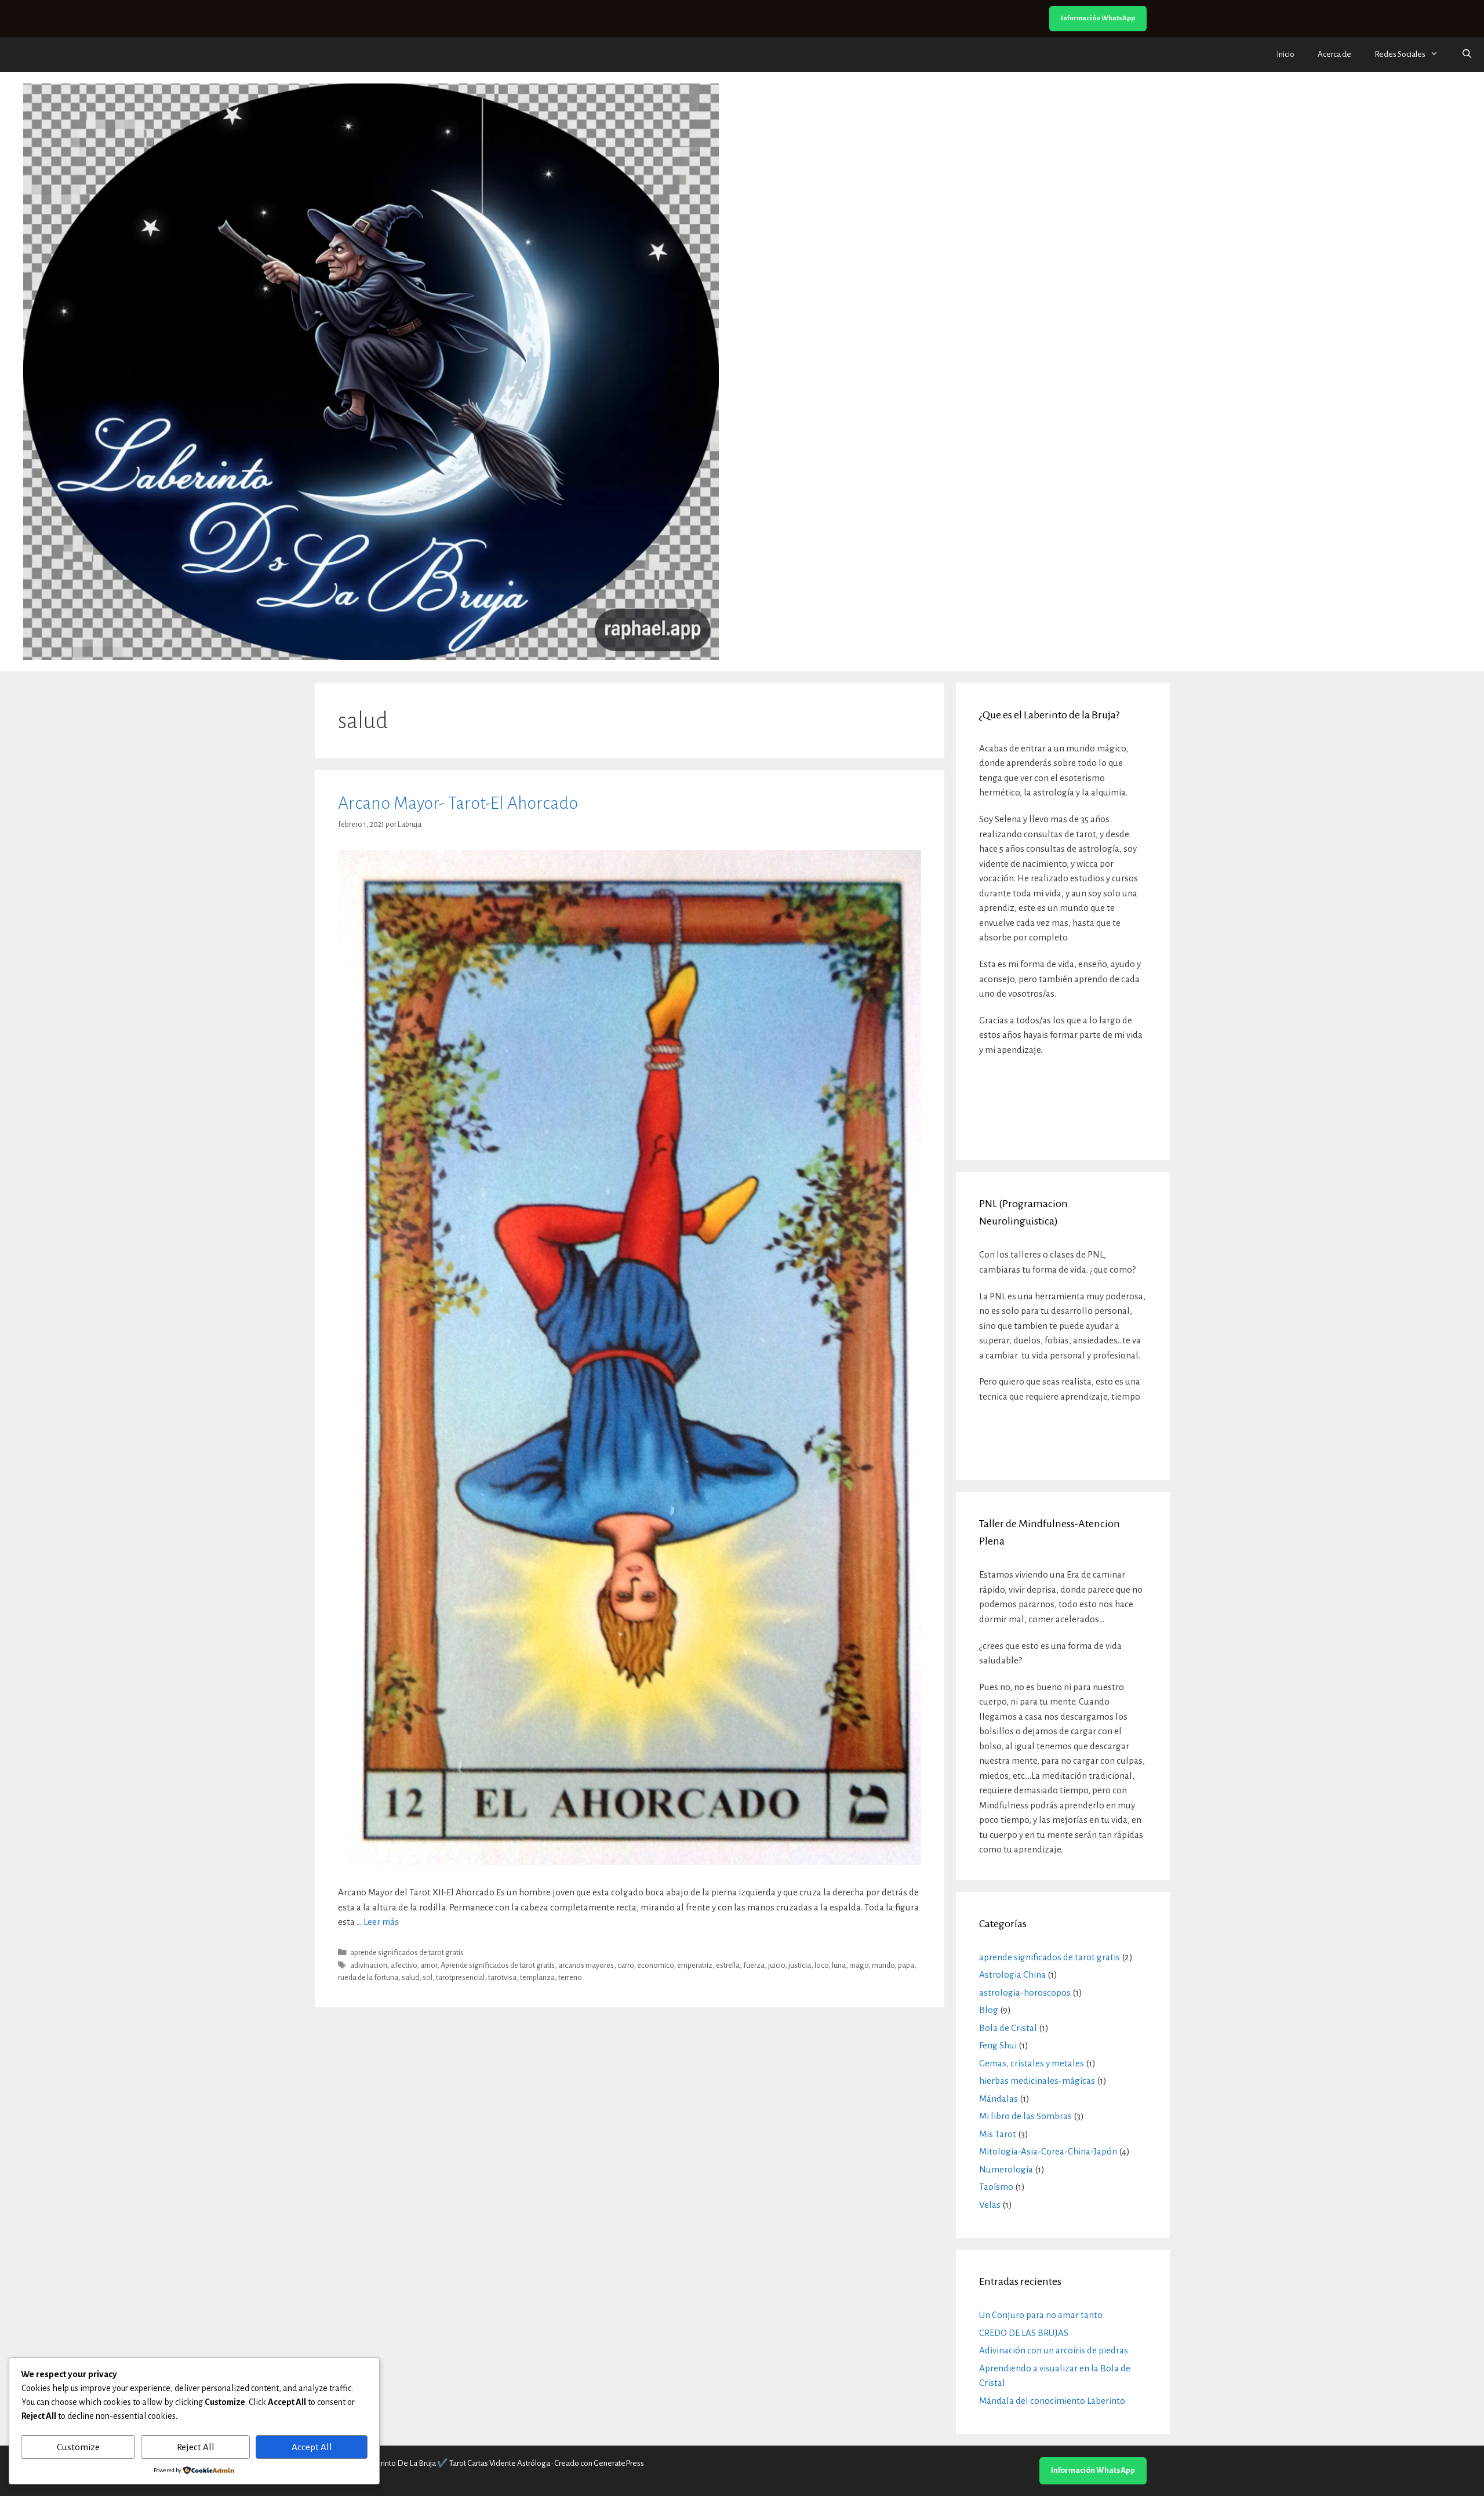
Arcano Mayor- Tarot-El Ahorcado (458, 803)
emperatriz (695, 1965)
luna (839, 1965)
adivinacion (369, 1965)
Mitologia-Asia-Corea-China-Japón (1048, 2151)
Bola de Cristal (1008, 2028)
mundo (883, 1965)
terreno (570, 1977)
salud (410, 1977)
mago (859, 1965)
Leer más (381, 1922)
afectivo (404, 1965)
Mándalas (999, 2099)
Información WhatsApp (1098, 18)
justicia (800, 1965)
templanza (537, 1977)
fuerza (754, 1965)
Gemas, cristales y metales (1032, 2063)
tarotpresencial (460, 1977)
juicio (776, 1965)
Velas (990, 2205)
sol (428, 1977)
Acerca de (1334, 54)
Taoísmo (996, 2187)
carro (625, 1965)
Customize (78, 2447)
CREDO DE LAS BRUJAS (1024, 2333)
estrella (728, 1965)
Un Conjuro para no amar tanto (1041, 2315)
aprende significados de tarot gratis (407, 1952)
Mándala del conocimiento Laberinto (1052, 2401)
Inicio (1285, 54)
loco (821, 1965)
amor (429, 1965)
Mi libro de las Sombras (1025, 2116)
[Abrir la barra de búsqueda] (1467, 55)
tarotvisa (502, 1977)
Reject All (196, 2447)
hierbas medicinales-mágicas (1037, 2081)
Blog (989, 2010)
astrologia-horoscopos (1025, 1992)
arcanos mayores (586, 1965)
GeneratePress (619, 2463)
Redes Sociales (1400, 54)
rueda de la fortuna (368, 1977)
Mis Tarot (998, 2134)
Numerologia (1006, 2169)
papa (906, 1965)
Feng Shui (998, 2045)
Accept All (312, 2447)
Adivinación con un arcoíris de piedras (1054, 2350)
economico (655, 1965)
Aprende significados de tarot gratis (498, 1965)
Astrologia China (1012, 1974)
